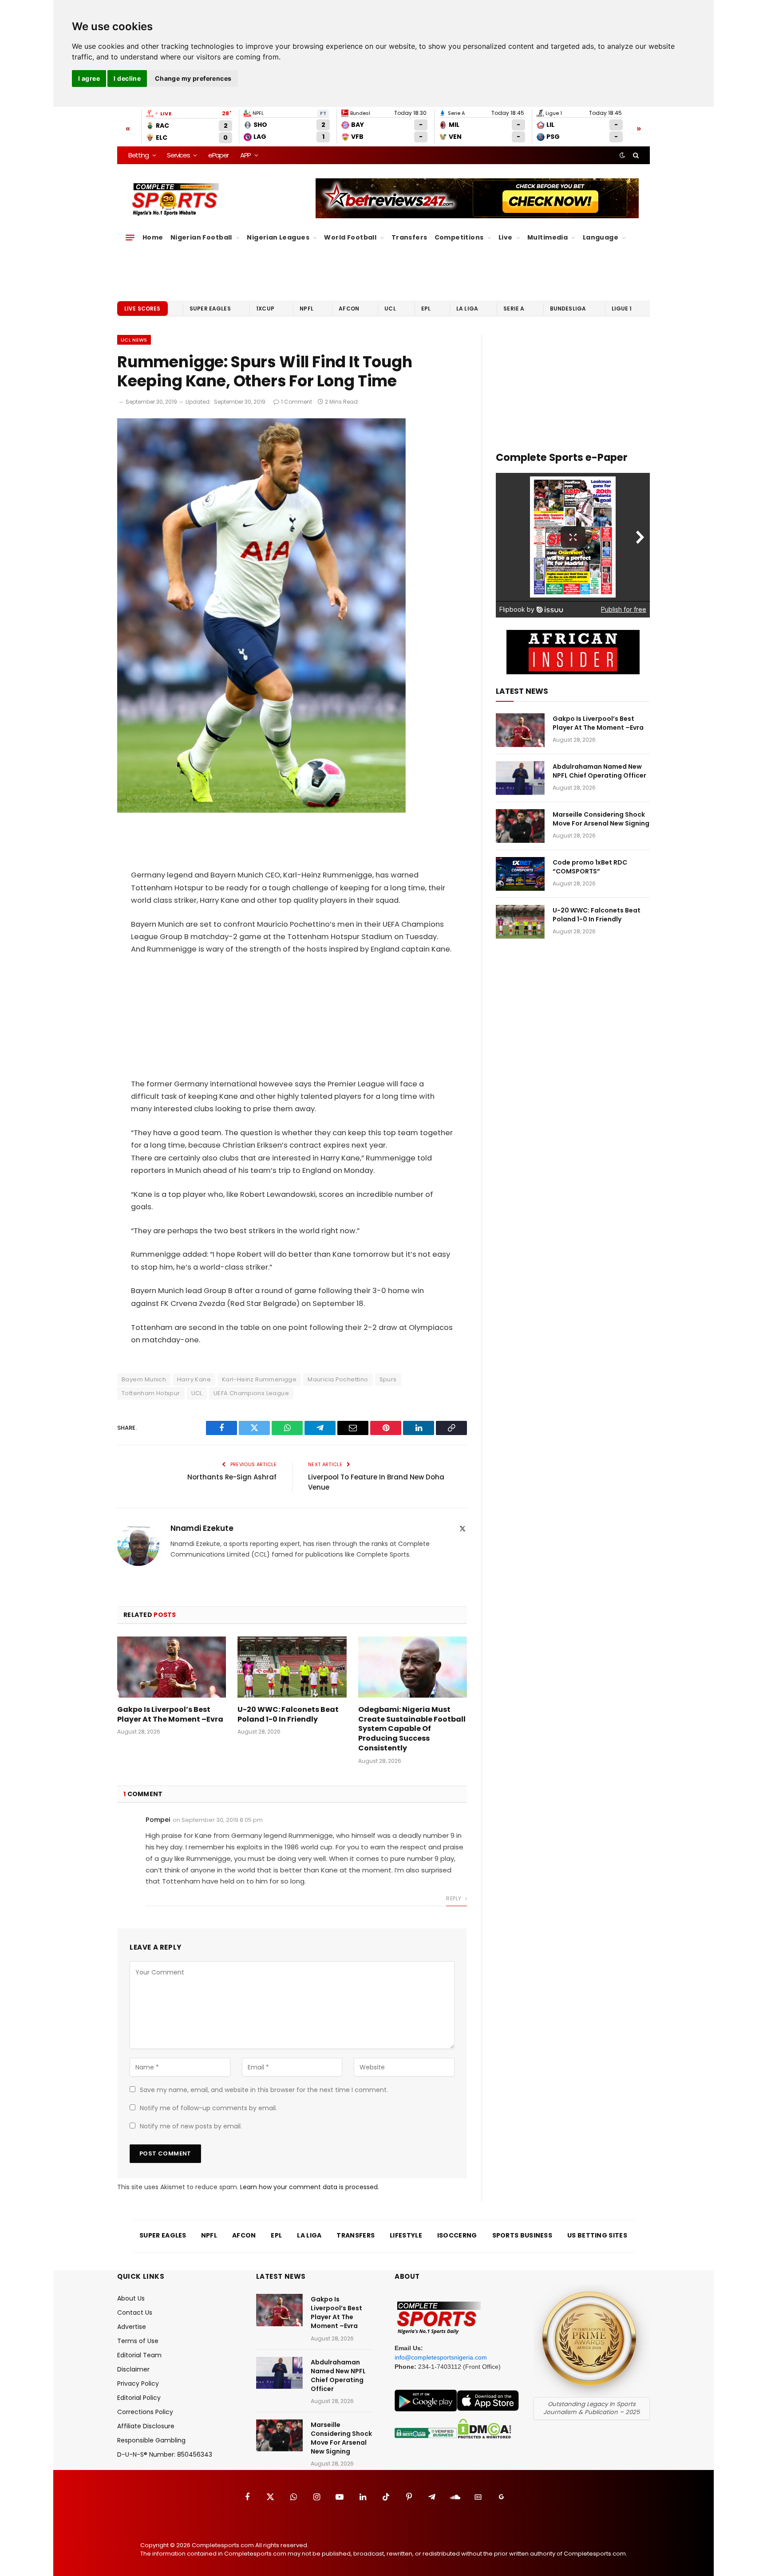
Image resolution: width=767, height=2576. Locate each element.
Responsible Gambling (151, 2440)
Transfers (409, 237)
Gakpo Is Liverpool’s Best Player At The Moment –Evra (170, 1715)
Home (153, 237)
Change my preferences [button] (193, 78)
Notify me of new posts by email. (191, 2126)
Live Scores (142, 309)
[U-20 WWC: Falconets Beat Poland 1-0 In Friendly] (292, 1667)
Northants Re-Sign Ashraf (232, 1477)
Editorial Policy (139, 2398)
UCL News (134, 340)
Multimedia (548, 237)
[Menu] (130, 238)
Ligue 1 (622, 309)
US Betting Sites (597, 2235)
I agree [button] (89, 78)
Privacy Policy (138, 2383)
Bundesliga (568, 309)
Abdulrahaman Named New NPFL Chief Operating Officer (599, 771)
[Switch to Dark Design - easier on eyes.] (622, 155)
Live (506, 237)
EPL (426, 309)
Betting (138, 155)
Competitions (459, 237)
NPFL (306, 309)
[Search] (635, 155)
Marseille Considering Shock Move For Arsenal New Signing (601, 819)
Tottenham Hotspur (151, 1393)
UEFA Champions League (251, 1393)
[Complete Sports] (176, 200)
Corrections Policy (145, 2412)
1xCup (265, 309)
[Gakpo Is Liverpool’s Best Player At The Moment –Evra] (172, 1667)
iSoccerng (457, 2235)
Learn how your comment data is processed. (310, 2187)
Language (601, 237)
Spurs (388, 1379)
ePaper (218, 155)
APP (245, 155)
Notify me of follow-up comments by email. (208, 2108)
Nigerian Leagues (278, 237)
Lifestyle (406, 2235)
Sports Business (522, 2235)
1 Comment (297, 402)
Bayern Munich (144, 1379)
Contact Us (135, 2313)
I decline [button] (127, 78)
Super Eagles (210, 309)
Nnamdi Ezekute (202, 1528)
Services (178, 155)
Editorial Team (139, 2355)
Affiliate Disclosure (146, 2426)
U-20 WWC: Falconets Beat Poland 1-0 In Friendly (288, 1715)
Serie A (514, 309)
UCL (390, 309)
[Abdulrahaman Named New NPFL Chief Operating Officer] (520, 778)
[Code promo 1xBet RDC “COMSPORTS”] (520, 874)
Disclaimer (133, 2369)
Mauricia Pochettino (338, 1379)
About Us (131, 2298)
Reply (454, 1898)
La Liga (467, 309)
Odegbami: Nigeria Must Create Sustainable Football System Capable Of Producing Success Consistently (412, 1729)
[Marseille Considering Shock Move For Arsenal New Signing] (520, 826)
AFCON (349, 309)
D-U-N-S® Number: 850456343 (165, 2454)
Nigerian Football (201, 237)
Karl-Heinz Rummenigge (259, 1379)
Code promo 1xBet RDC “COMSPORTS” (590, 867)
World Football (350, 237)
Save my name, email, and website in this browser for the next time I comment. (264, 2090)
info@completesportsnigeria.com (441, 2357)
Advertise (132, 2327)
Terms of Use (138, 2341)
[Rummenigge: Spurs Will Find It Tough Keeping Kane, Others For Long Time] (261, 810)
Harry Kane (194, 1379)
